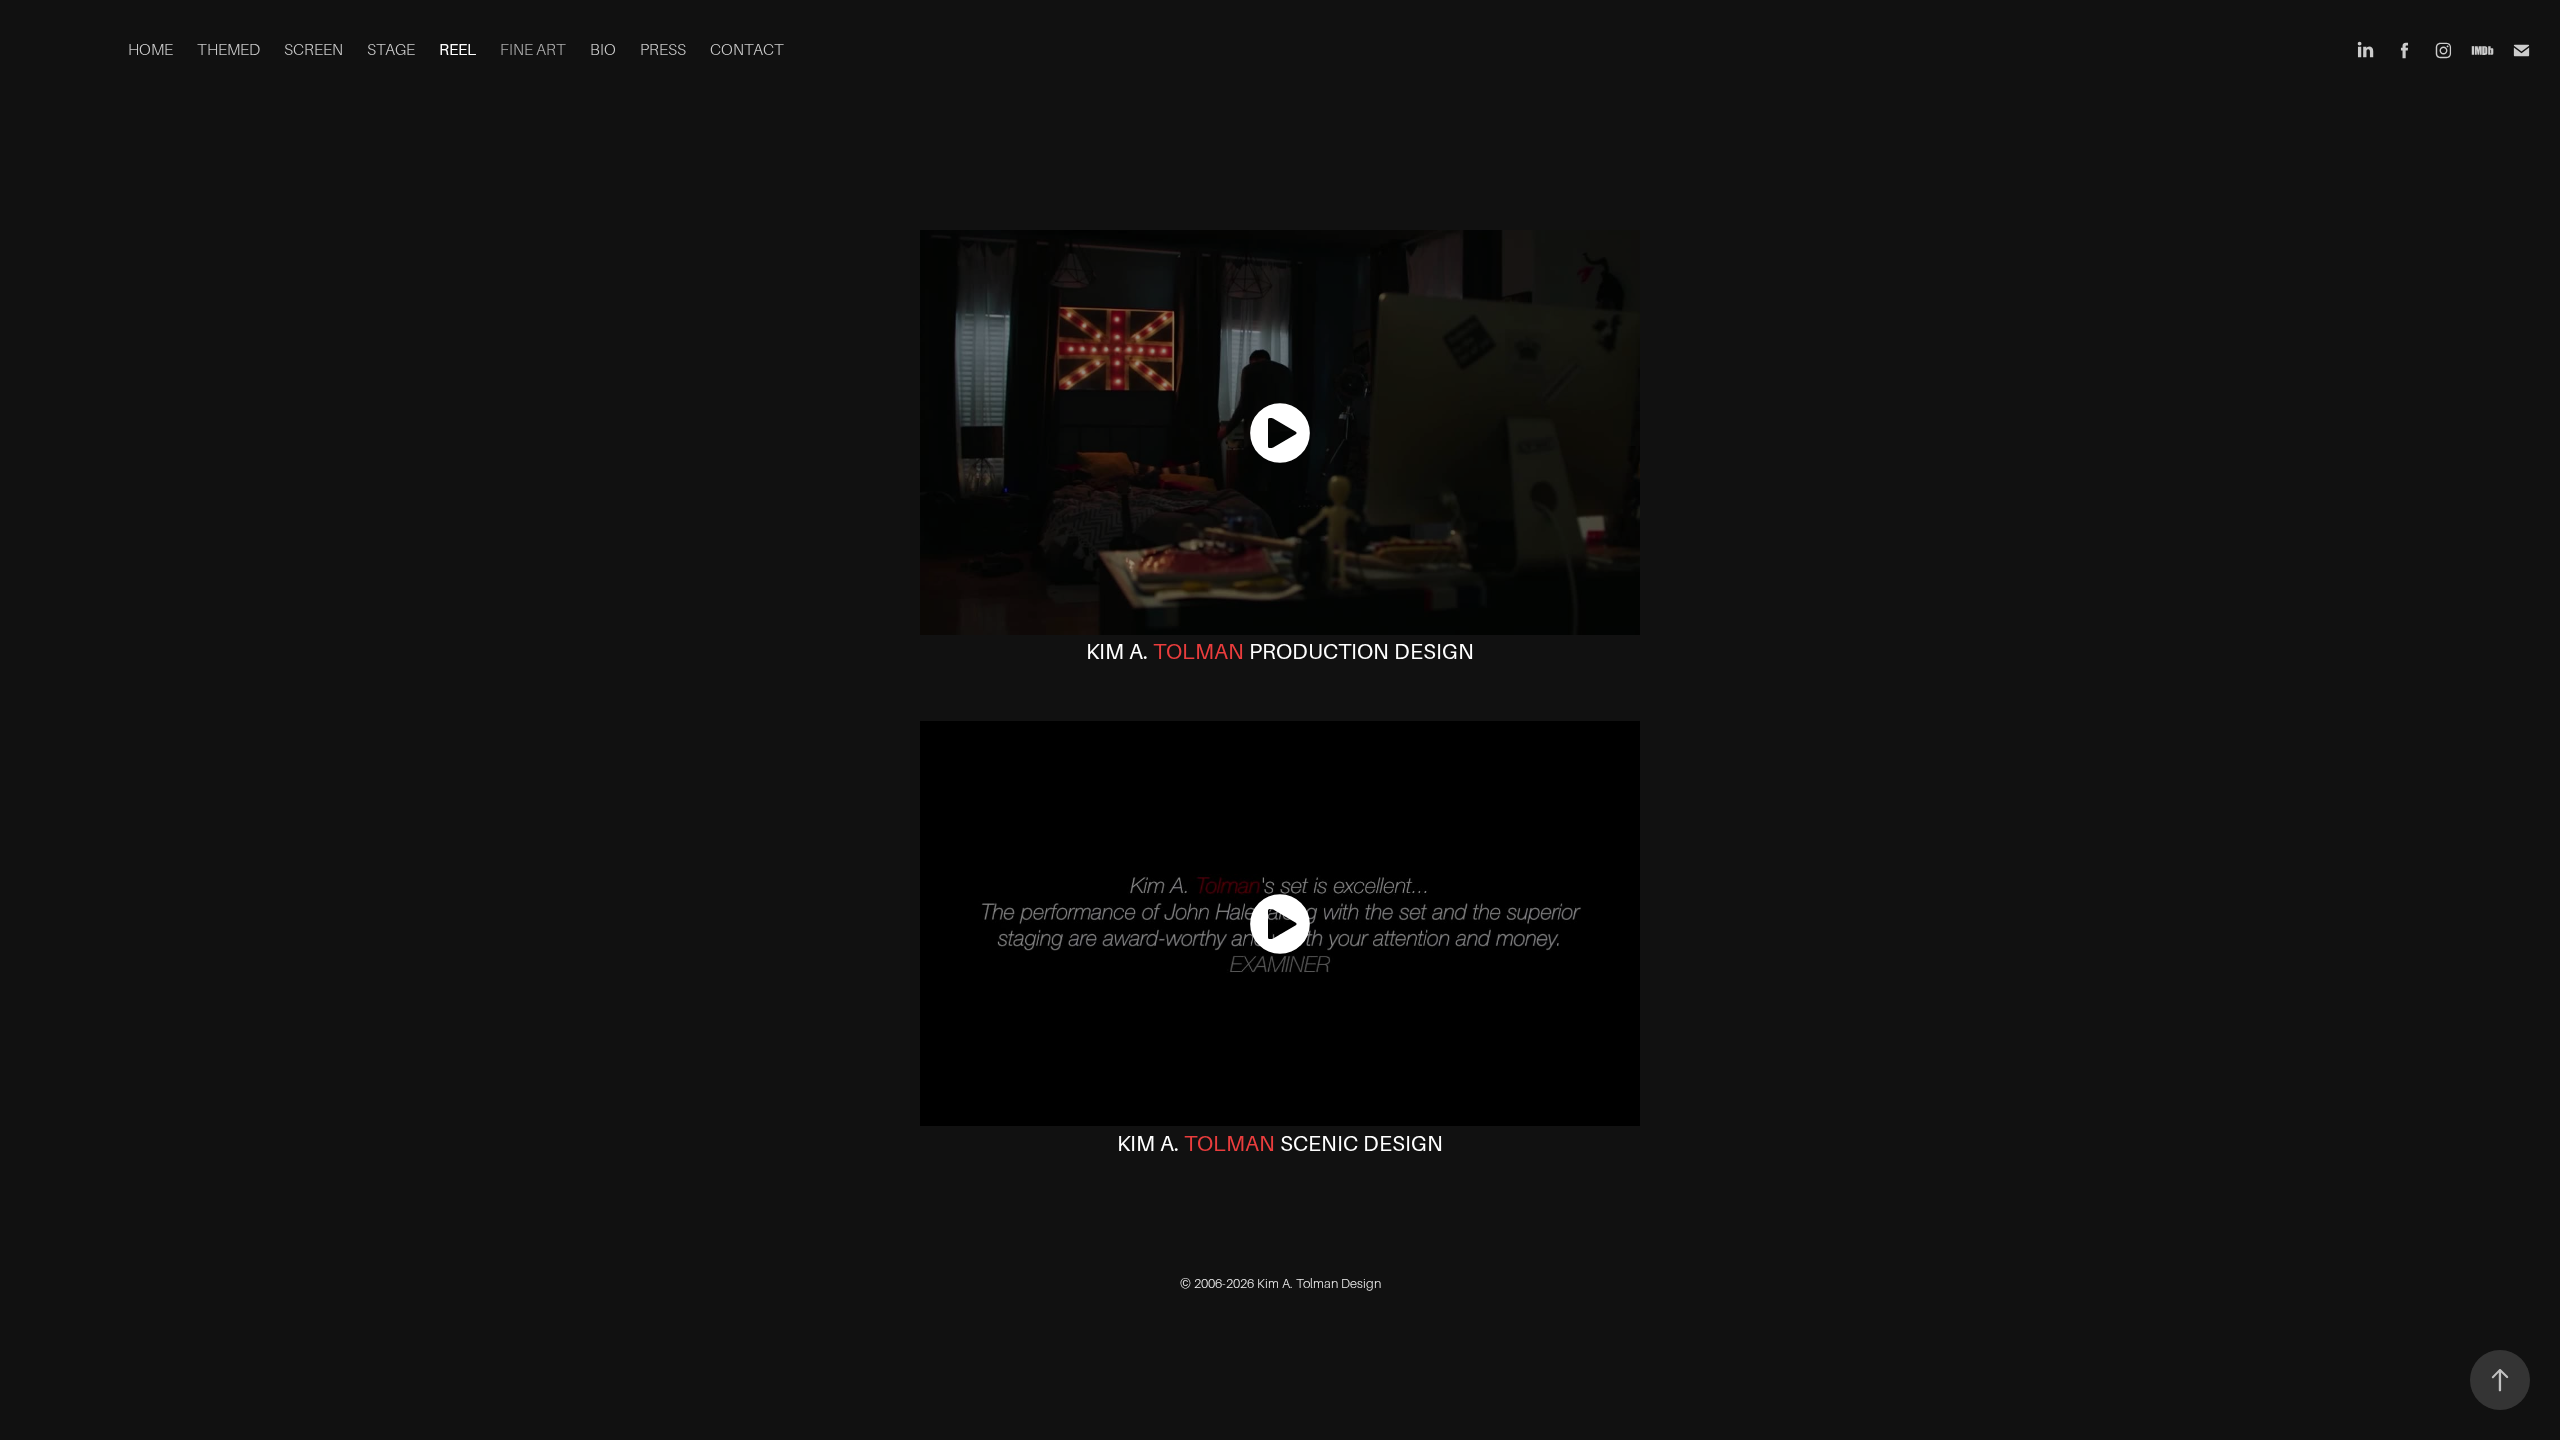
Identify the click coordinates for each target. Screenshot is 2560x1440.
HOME (150, 50)
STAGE (391, 50)
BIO (603, 50)
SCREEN (313, 50)
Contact (747, 50)
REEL (457, 50)
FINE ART (533, 50)
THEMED (228, 50)
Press (663, 50)
